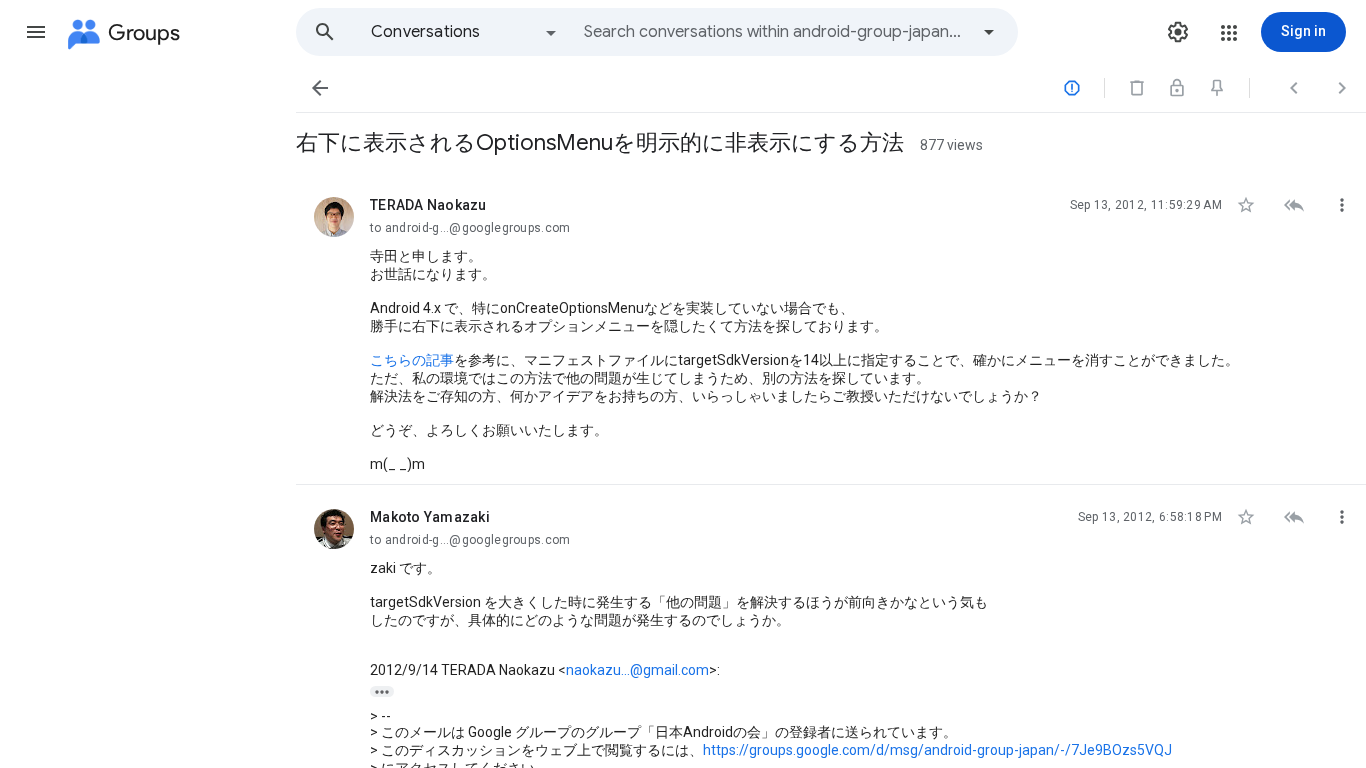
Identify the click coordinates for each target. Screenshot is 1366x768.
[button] (36, 32)
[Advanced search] (989, 32)
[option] (465, 32)
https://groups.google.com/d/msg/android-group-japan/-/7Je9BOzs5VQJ (937, 750)
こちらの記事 (412, 360)
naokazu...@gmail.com (637, 670)
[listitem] (831, 329)
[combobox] (776, 32)
